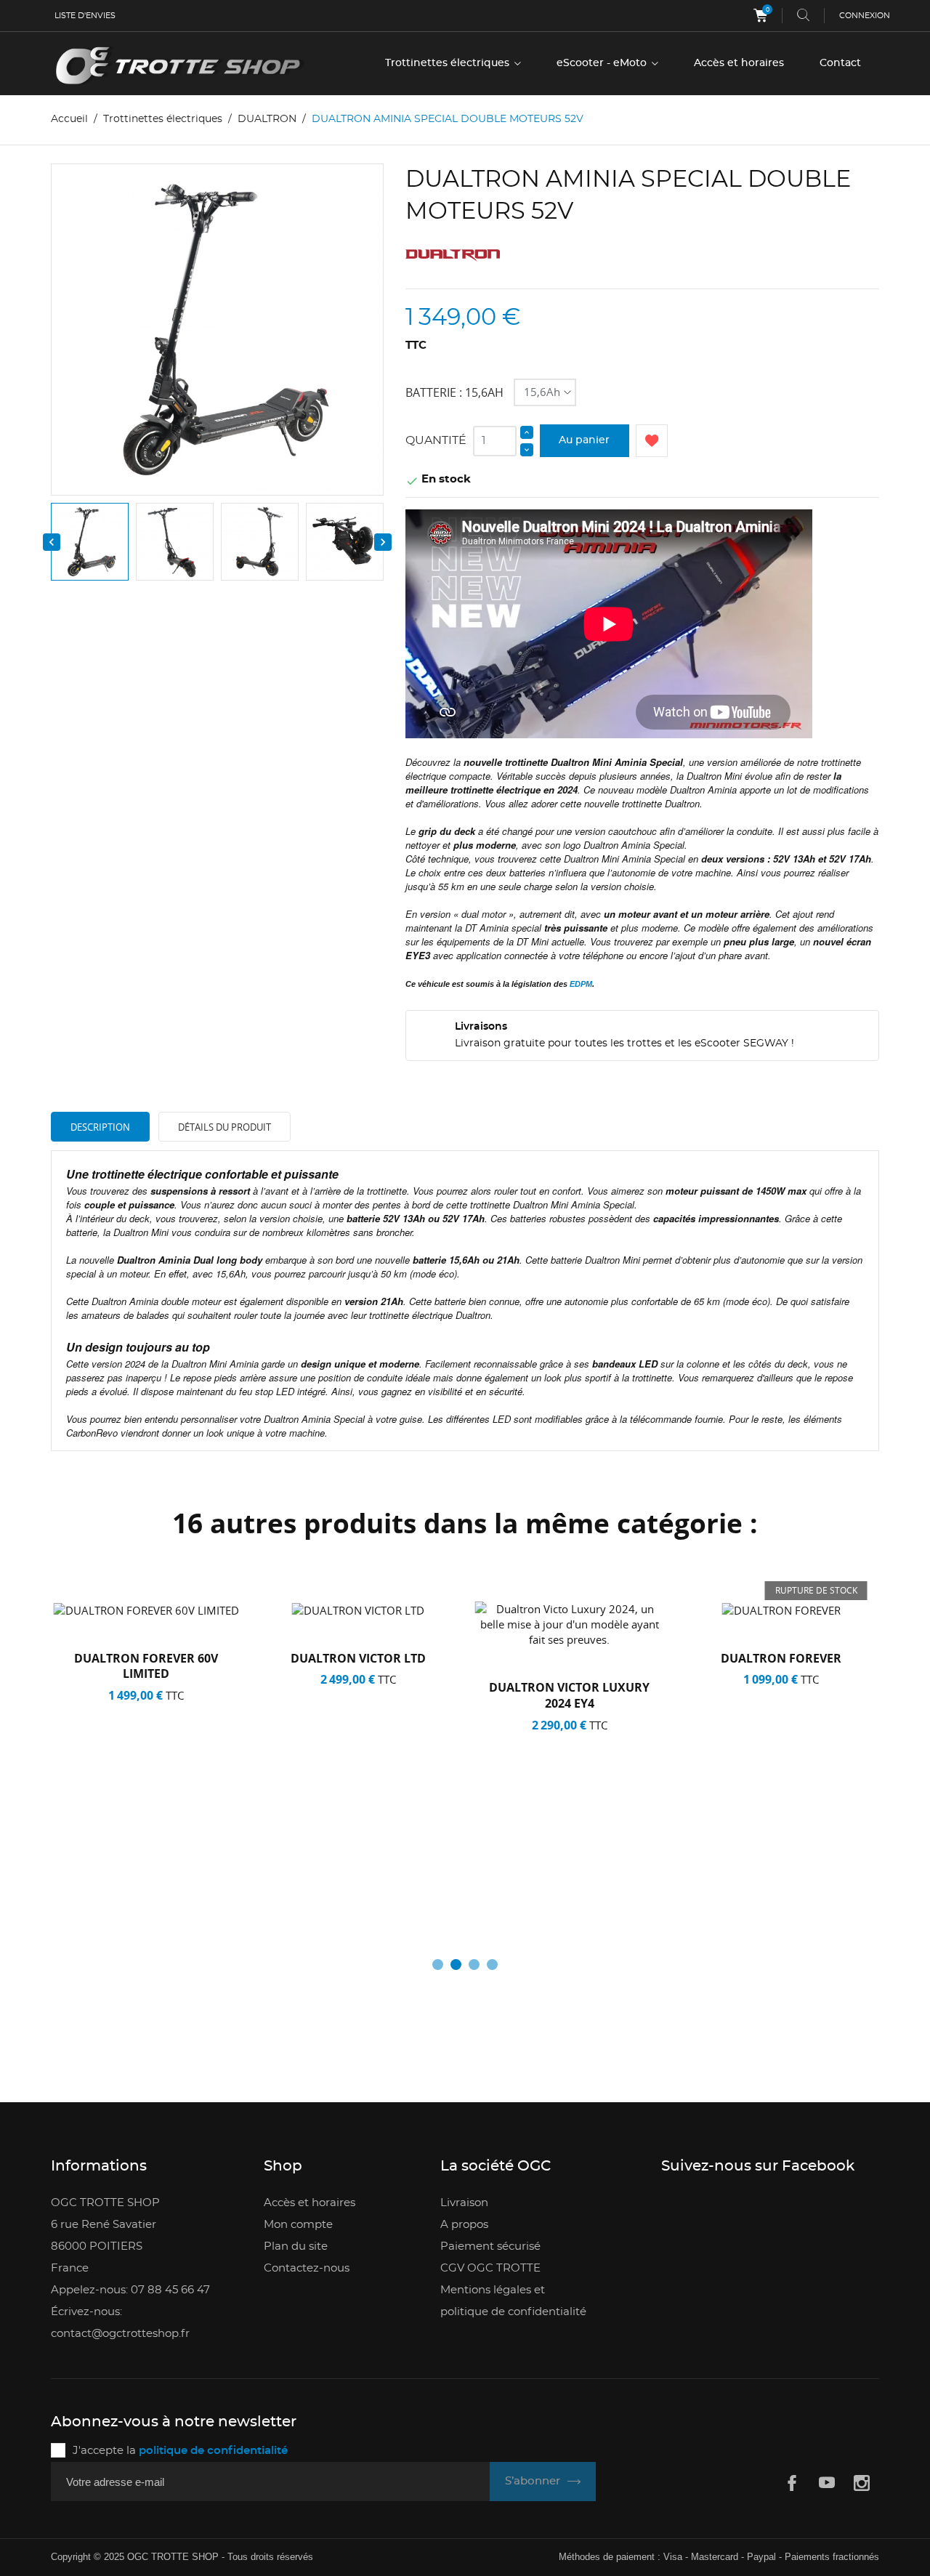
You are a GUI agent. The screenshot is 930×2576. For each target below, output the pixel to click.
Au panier (584, 440)
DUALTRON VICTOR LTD (358, 1658)
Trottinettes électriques (449, 63)
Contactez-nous (307, 2268)
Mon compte (298, 2225)
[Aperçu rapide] (132, 1888)
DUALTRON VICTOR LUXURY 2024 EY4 (569, 1695)
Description (100, 1127)
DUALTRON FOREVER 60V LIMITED (146, 1666)
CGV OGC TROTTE (490, 2268)
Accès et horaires (739, 63)
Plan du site (296, 2246)
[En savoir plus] (165, 1888)
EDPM (581, 984)
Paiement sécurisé (490, 2246)
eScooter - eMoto (603, 63)
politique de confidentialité (213, 2451)
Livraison (464, 2203)
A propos (464, 2225)
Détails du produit (225, 1127)
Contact (840, 63)
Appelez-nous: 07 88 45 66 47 (130, 2290)
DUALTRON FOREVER (781, 1658)
